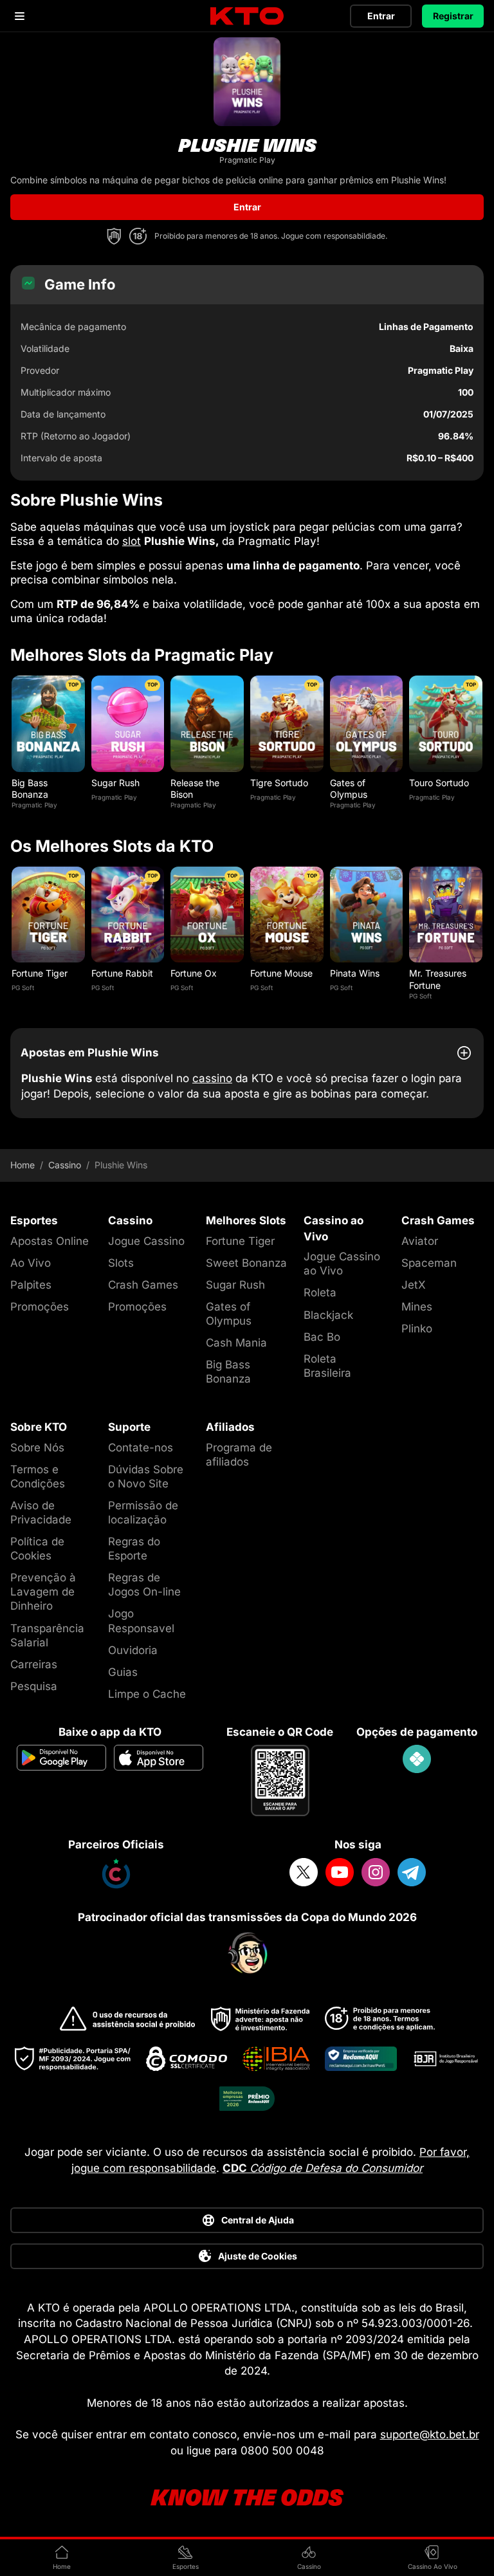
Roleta (320, 1293)
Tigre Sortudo (279, 783)
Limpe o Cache (147, 1694)
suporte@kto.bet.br (430, 2434)
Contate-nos (141, 1448)
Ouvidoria (133, 1650)
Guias (123, 1672)
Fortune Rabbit (122, 973)
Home (23, 1165)
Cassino (65, 1165)
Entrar (381, 16)
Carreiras (34, 1664)
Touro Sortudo (439, 783)
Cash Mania (236, 1343)
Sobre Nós (37, 1448)
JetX (414, 1285)
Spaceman (429, 1263)
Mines (417, 1307)
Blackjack (328, 1315)
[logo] (247, 16)
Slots (121, 1263)
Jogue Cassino (146, 1241)
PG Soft (23, 988)
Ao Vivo (31, 1263)
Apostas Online (50, 1241)
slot (132, 541)
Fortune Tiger (40, 973)
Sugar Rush (115, 783)
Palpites (31, 1285)
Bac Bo (322, 1337)
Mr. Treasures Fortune (438, 979)
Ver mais (48, 723)
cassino (212, 1078)
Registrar (453, 16)
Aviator (420, 1241)
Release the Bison (195, 788)
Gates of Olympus (349, 788)
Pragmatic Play (34, 805)
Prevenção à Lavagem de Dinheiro (43, 1592)
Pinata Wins (355, 973)
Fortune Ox (194, 973)
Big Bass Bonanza (30, 788)
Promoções (40, 1307)
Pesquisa (34, 1686)
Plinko (417, 1329)
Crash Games (143, 1285)
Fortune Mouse (281, 973)
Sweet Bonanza (246, 1263)
